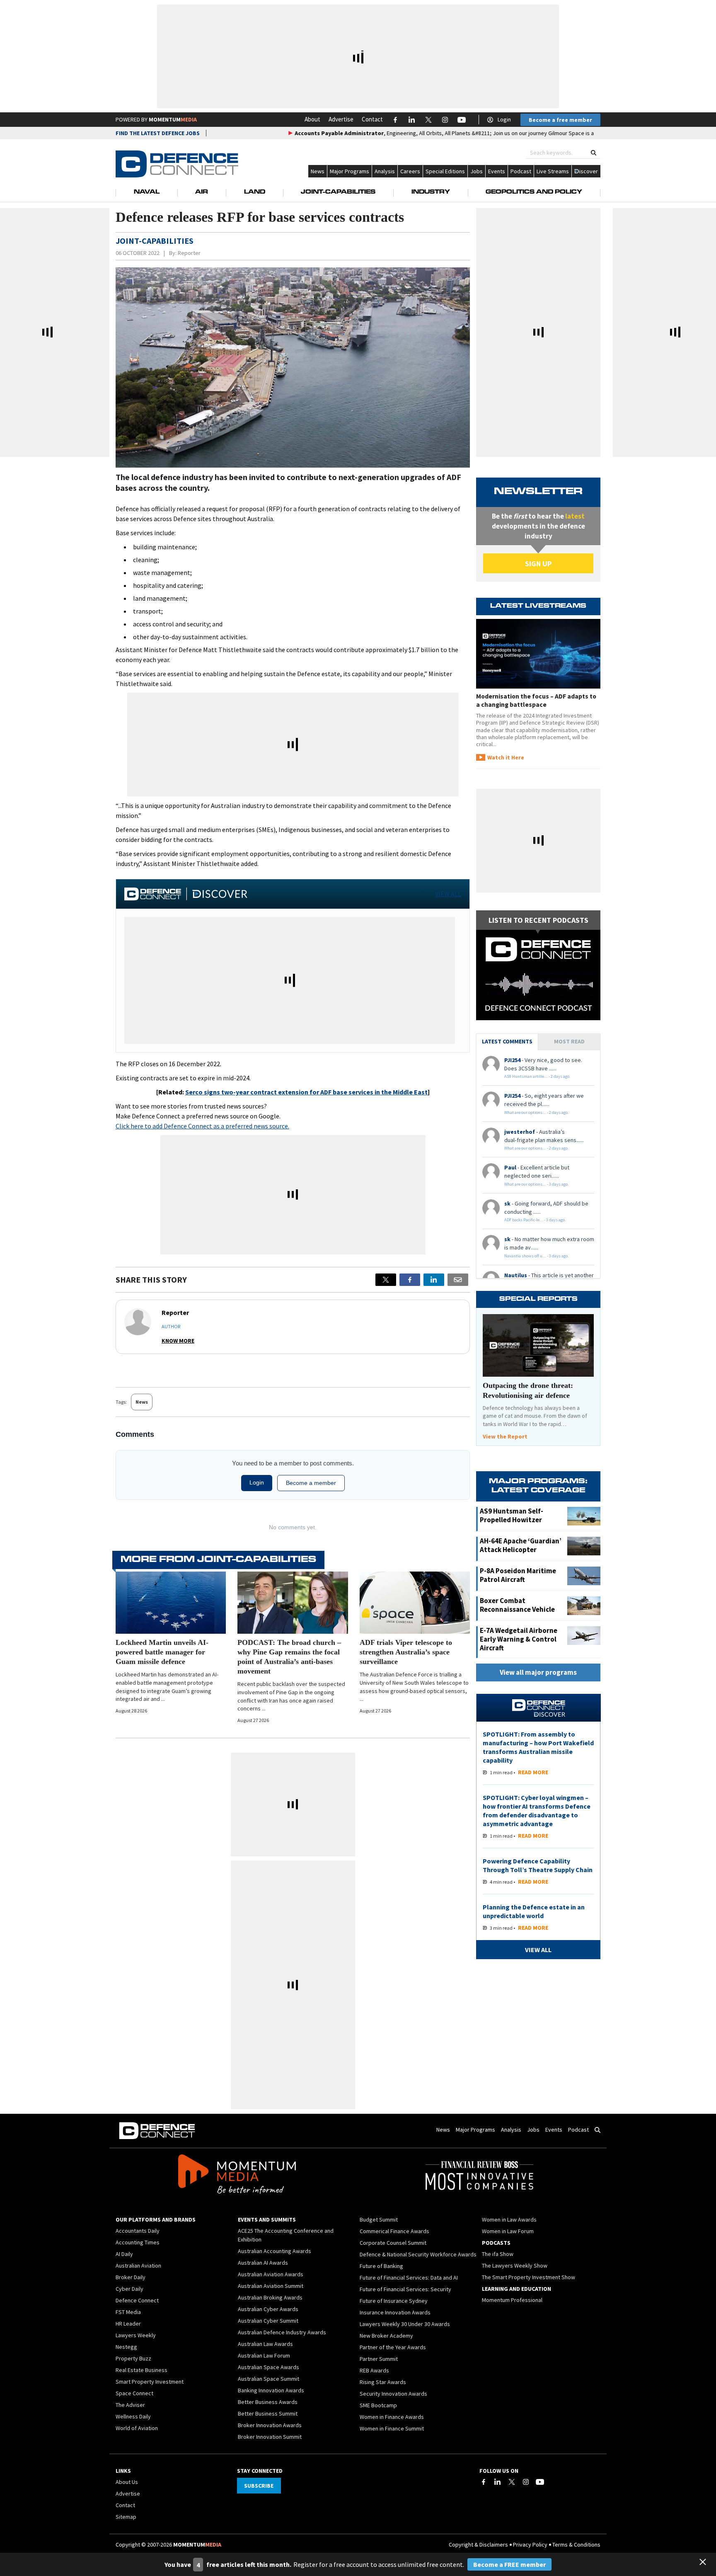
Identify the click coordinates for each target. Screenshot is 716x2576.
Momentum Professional (512, 2300)
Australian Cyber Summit (268, 2321)
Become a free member (560, 120)
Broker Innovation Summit (270, 2437)
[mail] (458, 1280)
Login (504, 119)
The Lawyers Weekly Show (515, 2266)
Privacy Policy (530, 2544)
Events (497, 171)
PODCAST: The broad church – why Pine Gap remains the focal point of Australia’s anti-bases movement (289, 1657)
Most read (569, 1041)
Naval (147, 192)
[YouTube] (540, 2482)
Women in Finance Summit (392, 2428)
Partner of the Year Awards (393, 2347)
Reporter (189, 253)
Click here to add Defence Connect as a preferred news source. (202, 1126)
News (318, 171)
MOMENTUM (173, 119)
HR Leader (128, 2324)
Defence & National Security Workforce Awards (418, 2254)
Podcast (521, 171)
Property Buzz (133, 2358)
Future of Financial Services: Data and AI (409, 2278)
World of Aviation (137, 2428)
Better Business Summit (268, 2413)
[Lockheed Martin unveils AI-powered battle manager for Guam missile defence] (171, 1603)
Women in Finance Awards (392, 2417)
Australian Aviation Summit (271, 2286)
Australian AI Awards (263, 2263)
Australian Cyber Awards (268, 2309)
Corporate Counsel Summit (393, 2243)
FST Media (128, 2312)
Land (255, 192)
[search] (594, 153)
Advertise (341, 119)
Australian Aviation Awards (271, 2274)
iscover (589, 171)
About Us (127, 2482)
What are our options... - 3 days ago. (537, 1184)
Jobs (477, 171)
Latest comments (507, 1041)
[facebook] (410, 1280)
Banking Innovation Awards (271, 2390)
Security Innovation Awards (393, 2394)
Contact (372, 119)
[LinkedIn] (498, 2482)
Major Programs (350, 171)
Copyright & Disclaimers (478, 2544)
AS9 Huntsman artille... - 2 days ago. (537, 1076)
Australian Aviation (138, 2266)
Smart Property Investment (150, 2382)
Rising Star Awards (383, 2382)
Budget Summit (379, 2219)
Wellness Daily (133, 2416)
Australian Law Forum (264, 2355)
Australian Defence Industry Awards (282, 2332)
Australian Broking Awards (270, 2297)
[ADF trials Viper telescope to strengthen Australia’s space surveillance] (415, 1603)
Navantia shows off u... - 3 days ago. (537, 1256)
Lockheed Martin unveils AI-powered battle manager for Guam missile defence (162, 1652)
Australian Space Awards (268, 2367)
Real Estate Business (142, 2370)
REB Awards (374, 2370)
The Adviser (130, 2405)
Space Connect (134, 2393)
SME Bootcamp (378, 2405)
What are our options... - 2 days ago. (537, 1112)
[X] (386, 1280)
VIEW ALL (448, 894)
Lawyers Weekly (136, 2335)
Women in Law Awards (509, 2219)
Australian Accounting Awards (275, 2251)
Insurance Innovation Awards (395, 2312)
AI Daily (124, 2254)
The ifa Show (498, 2254)
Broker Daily (131, 2277)
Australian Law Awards (265, 2344)
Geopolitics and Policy (534, 192)
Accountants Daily (138, 2231)
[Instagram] (526, 2482)
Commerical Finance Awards (394, 2231)
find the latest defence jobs (158, 133)
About (312, 119)
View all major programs (538, 1672)
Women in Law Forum (508, 2231)
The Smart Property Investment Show (529, 2277)
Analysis (385, 171)
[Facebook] (484, 2482)
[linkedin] (434, 1280)
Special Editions (445, 171)
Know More (178, 1341)
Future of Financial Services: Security (405, 2289)
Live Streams (553, 171)
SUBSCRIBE (259, 2486)
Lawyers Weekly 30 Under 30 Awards (405, 2324)
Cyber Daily (129, 2289)
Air (202, 192)
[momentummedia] (237, 2176)
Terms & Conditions (576, 2544)
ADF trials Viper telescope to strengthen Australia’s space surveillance (406, 1652)
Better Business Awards (268, 2402)
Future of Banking (381, 2266)
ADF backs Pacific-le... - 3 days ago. (535, 1220)
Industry (431, 192)
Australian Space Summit (268, 2379)
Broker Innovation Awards (270, 2425)
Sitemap (126, 2517)
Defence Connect (137, 2300)
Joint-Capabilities (338, 192)
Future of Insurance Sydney (394, 2301)
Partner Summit (379, 2359)
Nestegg (126, 2347)
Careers (410, 171)
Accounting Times (138, 2242)
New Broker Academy (386, 2336)
